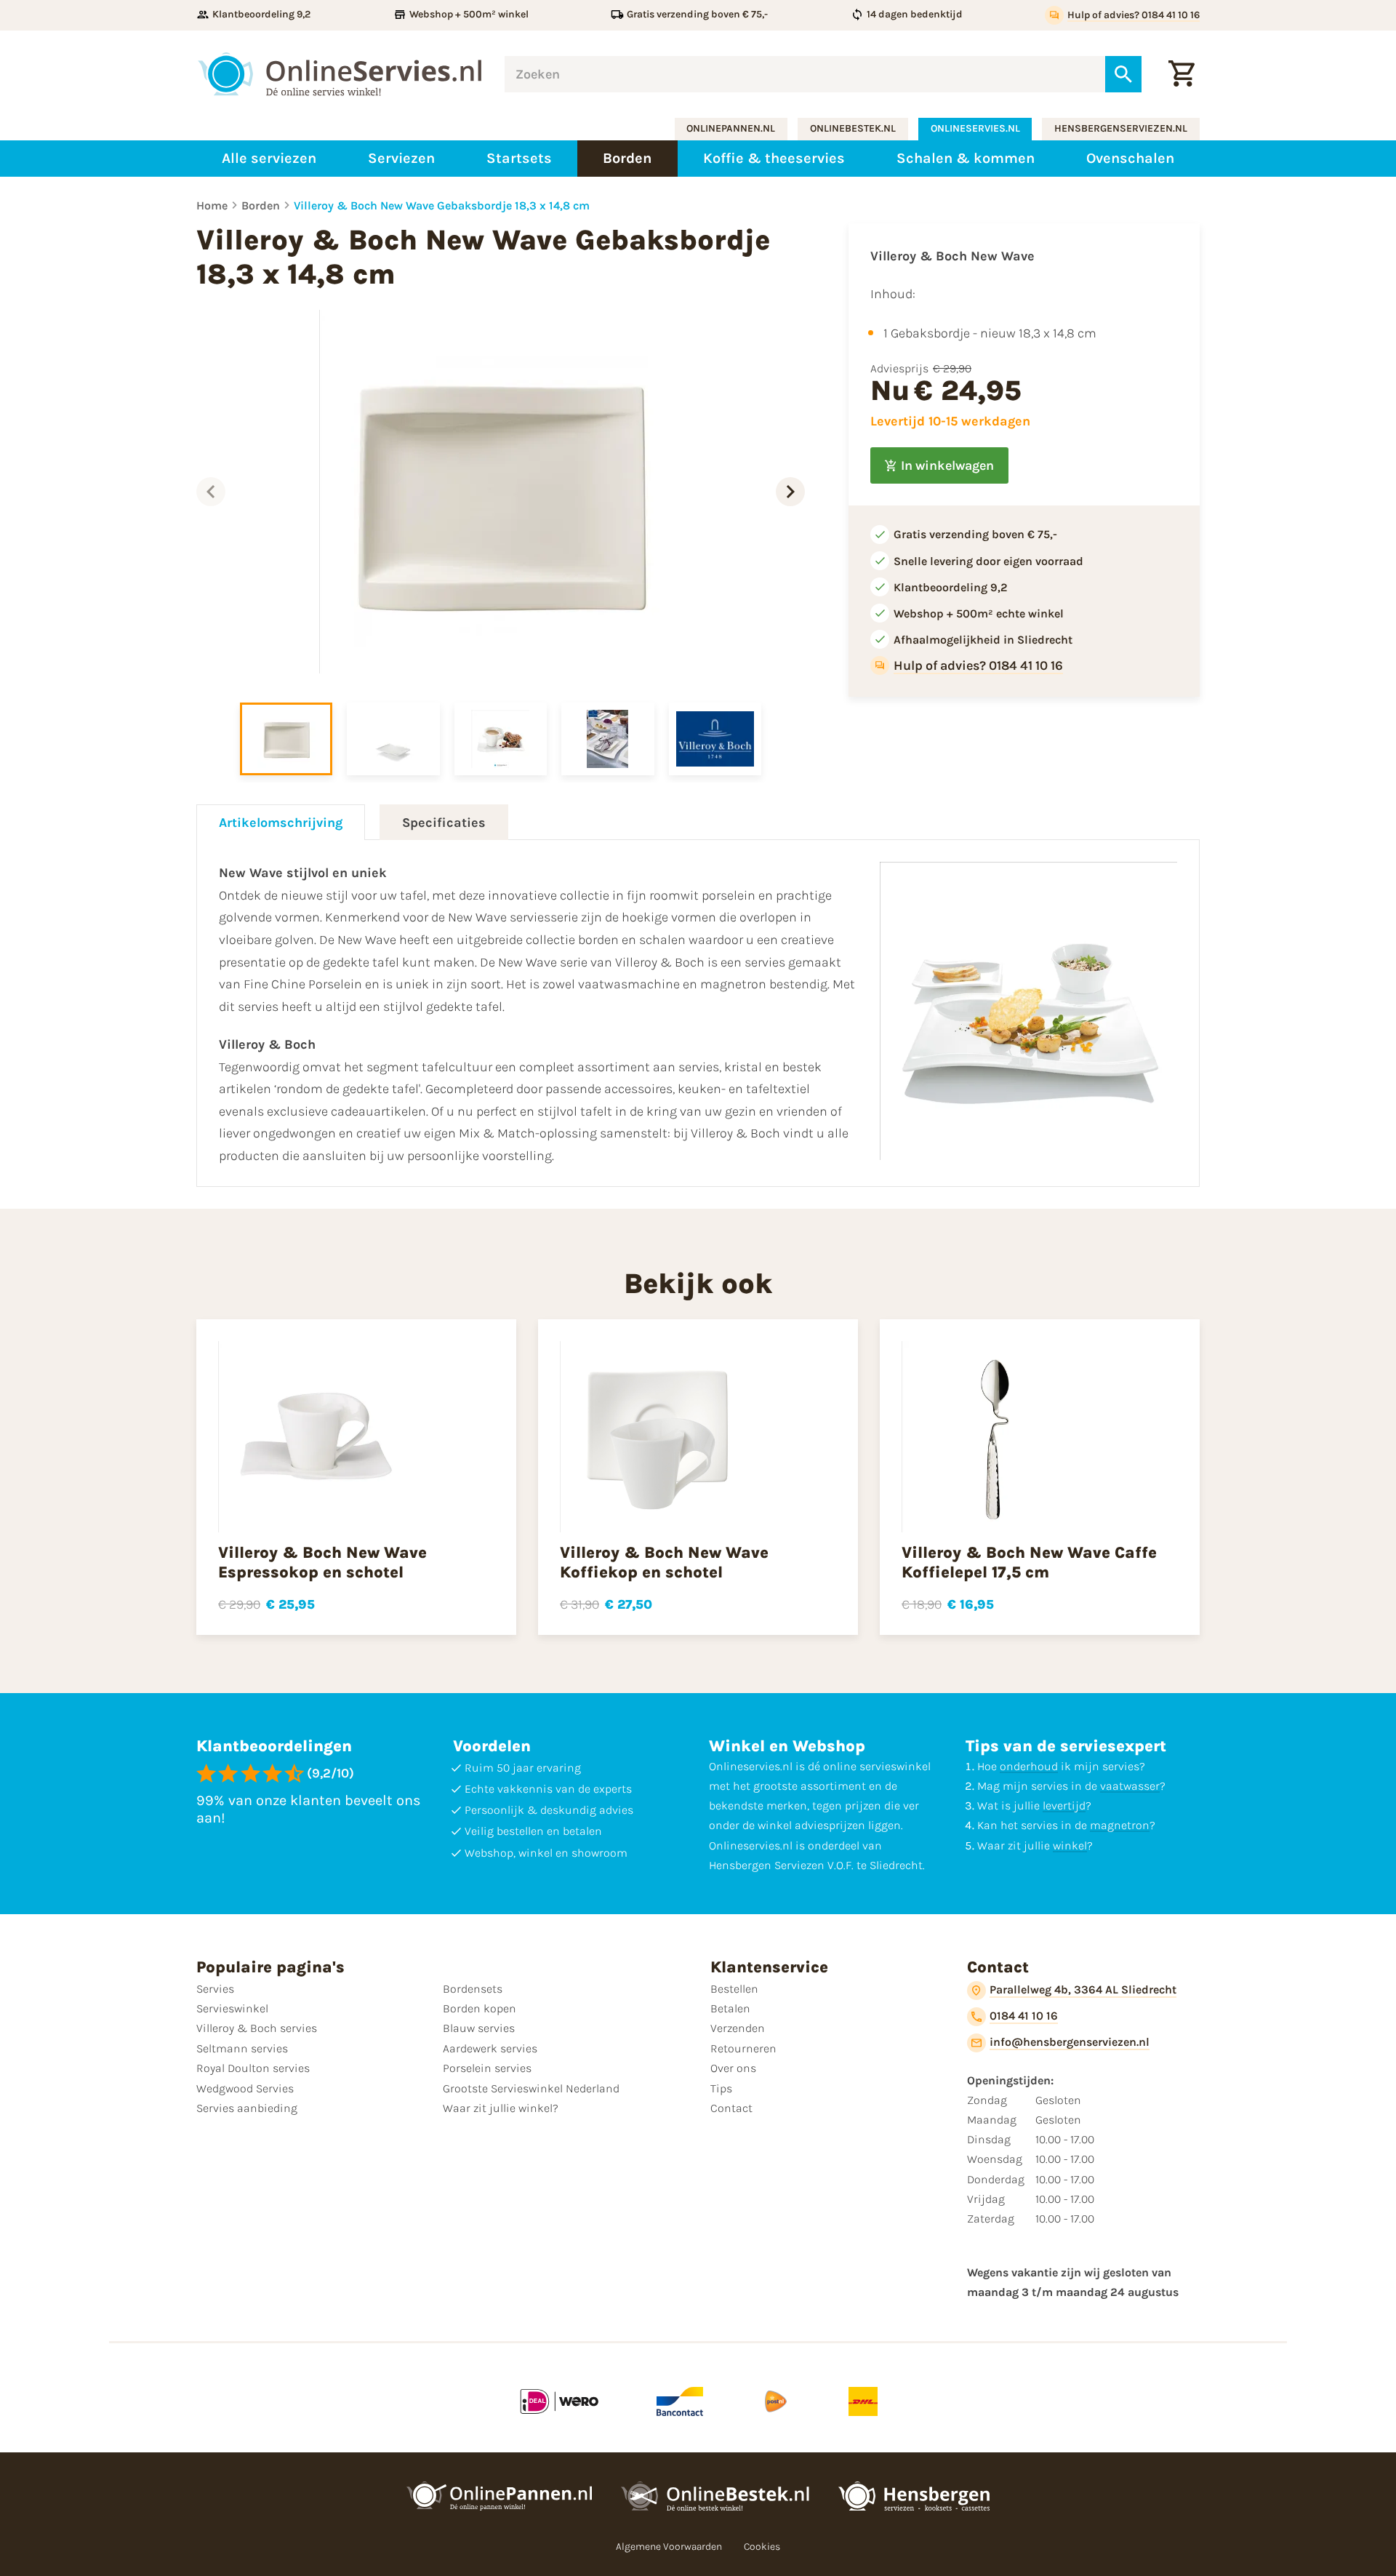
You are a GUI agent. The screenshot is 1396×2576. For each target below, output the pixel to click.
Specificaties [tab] (444, 823)
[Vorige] (211, 492)
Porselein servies (487, 2068)
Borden (261, 205)
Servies (215, 1989)
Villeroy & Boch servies (257, 2028)
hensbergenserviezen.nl (1121, 128)
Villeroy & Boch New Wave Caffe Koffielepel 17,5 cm (1029, 1562)
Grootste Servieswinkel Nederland (531, 2088)
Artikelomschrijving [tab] (281, 823)
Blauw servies (479, 2028)
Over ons (733, 2068)
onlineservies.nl (975, 128)
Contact (731, 2108)
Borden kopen (480, 2008)
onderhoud (1029, 1766)
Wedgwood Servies (245, 2088)
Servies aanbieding (247, 2108)
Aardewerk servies (490, 2048)
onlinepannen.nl (731, 128)
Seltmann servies (242, 2048)
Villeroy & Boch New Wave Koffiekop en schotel (664, 1562)
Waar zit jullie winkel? (501, 2108)
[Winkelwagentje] (1182, 74)
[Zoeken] (1123, 74)
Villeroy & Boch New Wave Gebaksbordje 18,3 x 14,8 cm (442, 205)
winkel (1070, 1845)
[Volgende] (790, 492)
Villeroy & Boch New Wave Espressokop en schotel (322, 1562)
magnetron (1120, 1825)
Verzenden (738, 2028)
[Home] (340, 74)
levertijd (1064, 1805)
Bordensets (473, 1989)
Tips (721, 2088)
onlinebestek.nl (853, 128)
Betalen (730, 2008)
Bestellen (734, 1989)
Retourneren (743, 2048)
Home (212, 205)
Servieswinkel (232, 2008)
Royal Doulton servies (253, 2068)
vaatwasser (1130, 1786)
